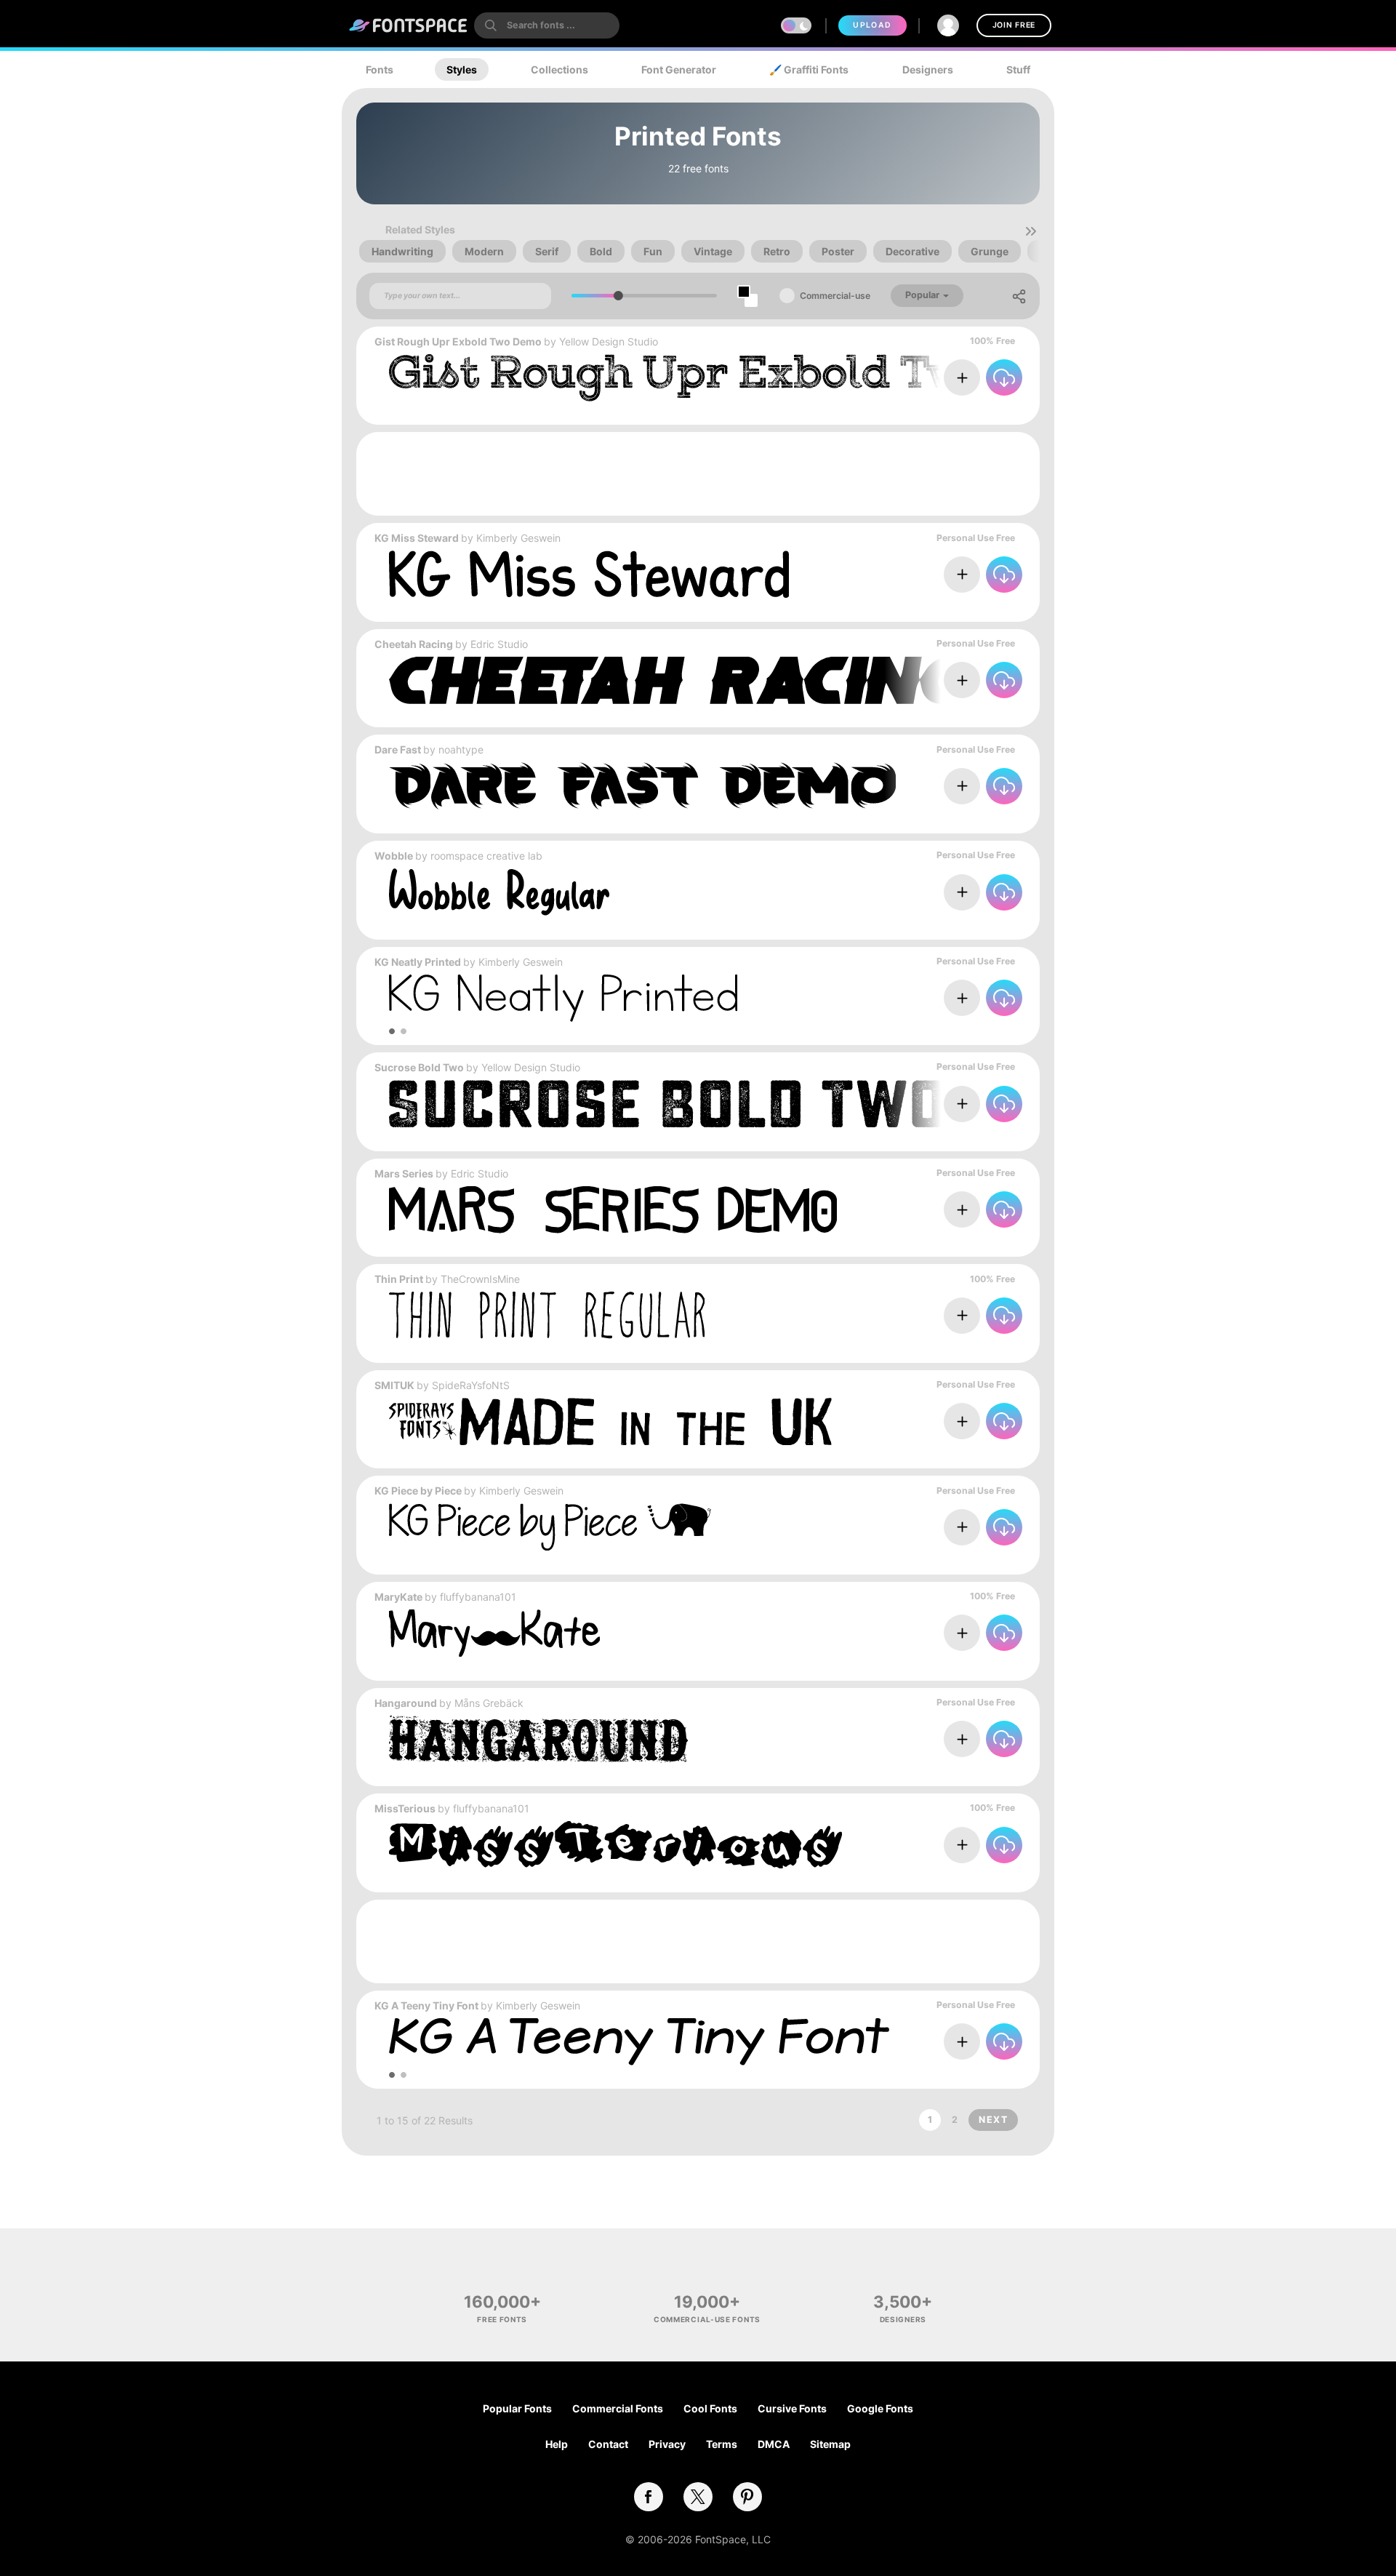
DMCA (774, 2444)
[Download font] (1004, 377)
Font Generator (679, 69)
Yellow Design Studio (609, 341)
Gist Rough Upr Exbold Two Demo (458, 341)
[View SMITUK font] (611, 1421)
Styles (462, 69)
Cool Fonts (710, 2408)
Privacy (667, 2444)
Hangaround (406, 1703)
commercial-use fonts (707, 2319)
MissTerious (405, 1808)
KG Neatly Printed (418, 962)
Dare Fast (398, 749)
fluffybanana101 (478, 1597)
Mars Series (404, 1173)
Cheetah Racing (414, 644)
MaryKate (398, 1597)
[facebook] (649, 2497)
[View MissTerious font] (615, 1845)
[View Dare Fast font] (642, 786)
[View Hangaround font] (538, 1739)
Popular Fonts (517, 2408)
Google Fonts (880, 2408)
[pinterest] (747, 2497)
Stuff (1018, 69)
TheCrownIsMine (480, 1279)
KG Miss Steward (417, 538)
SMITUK (394, 1385)
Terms (722, 2444)
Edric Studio (499, 644)
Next (993, 2120)
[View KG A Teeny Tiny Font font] (639, 2042)
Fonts (380, 69)
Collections (559, 69)
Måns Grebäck (489, 1703)
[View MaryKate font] (494, 1633)
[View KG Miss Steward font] (589, 574)
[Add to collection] (962, 377)
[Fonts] (409, 25)
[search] (547, 25)
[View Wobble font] (499, 892)
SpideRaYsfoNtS (471, 1385)
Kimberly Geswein (518, 538)
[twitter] (698, 2497)
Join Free (1014, 25)
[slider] (618, 296)
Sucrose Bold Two (419, 1067)
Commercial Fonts (618, 2408)
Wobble (394, 856)
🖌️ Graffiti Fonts (809, 69)
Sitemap (830, 2444)
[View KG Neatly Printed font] (563, 998)
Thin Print (399, 1279)
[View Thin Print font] (547, 1315)
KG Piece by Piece (418, 1491)
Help (557, 2444)
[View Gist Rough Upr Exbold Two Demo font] (753, 378)
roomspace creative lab (486, 856)
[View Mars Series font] (613, 1210)
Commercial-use (835, 296)
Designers (928, 69)
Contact (608, 2444)
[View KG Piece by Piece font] (550, 1527)
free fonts (502, 2319)
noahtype (461, 749)
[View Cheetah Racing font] (753, 680)
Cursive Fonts (792, 2408)
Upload (872, 25)
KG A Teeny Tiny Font (426, 2005)
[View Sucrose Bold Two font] (753, 1104)
